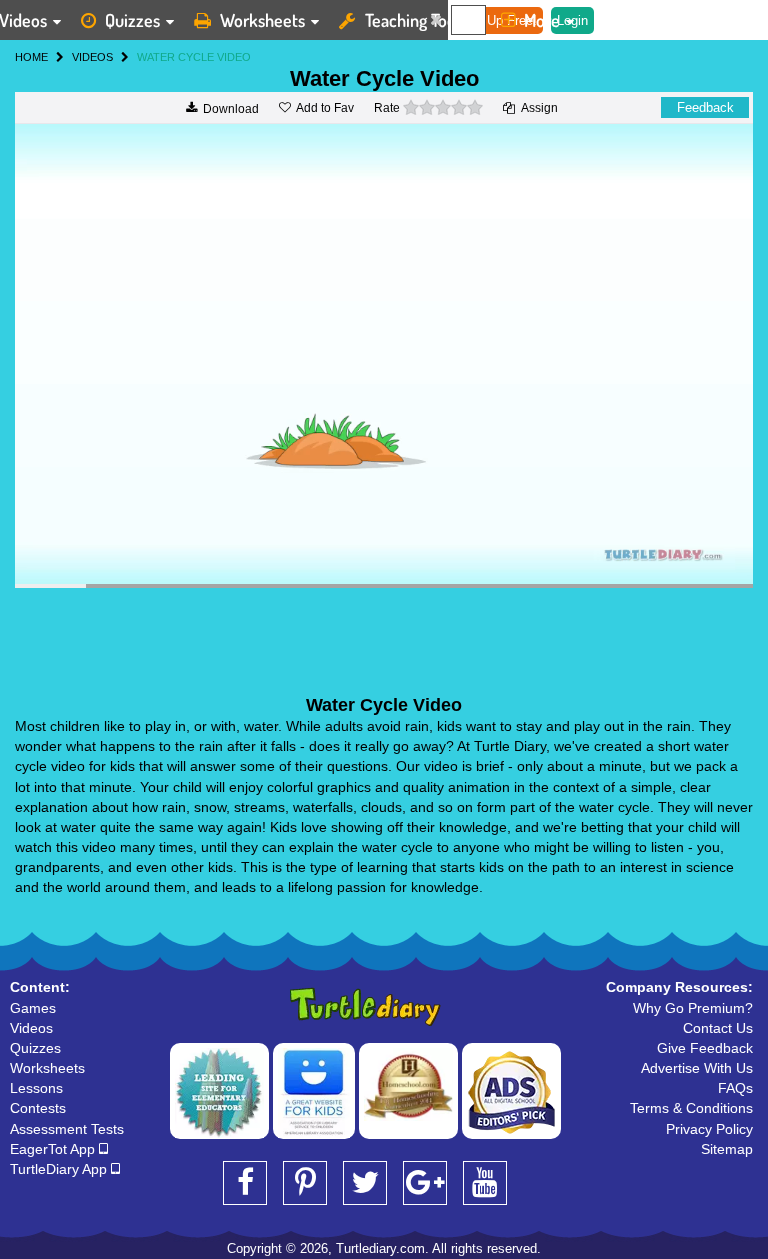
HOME (31, 57)
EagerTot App (54, 1149)
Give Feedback (705, 1048)
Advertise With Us (697, 1068)
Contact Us (718, 1028)
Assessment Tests (67, 1129)
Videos (31, 1028)
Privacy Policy (709, 1129)
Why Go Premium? (693, 1008)
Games (33, 1008)
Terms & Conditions (691, 1108)
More (542, 20)
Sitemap (727, 1149)
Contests (38, 1108)
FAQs (735, 1088)
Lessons (36, 1088)
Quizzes (132, 20)
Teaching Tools (416, 20)
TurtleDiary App (60, 1169)
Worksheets (262, 20)
